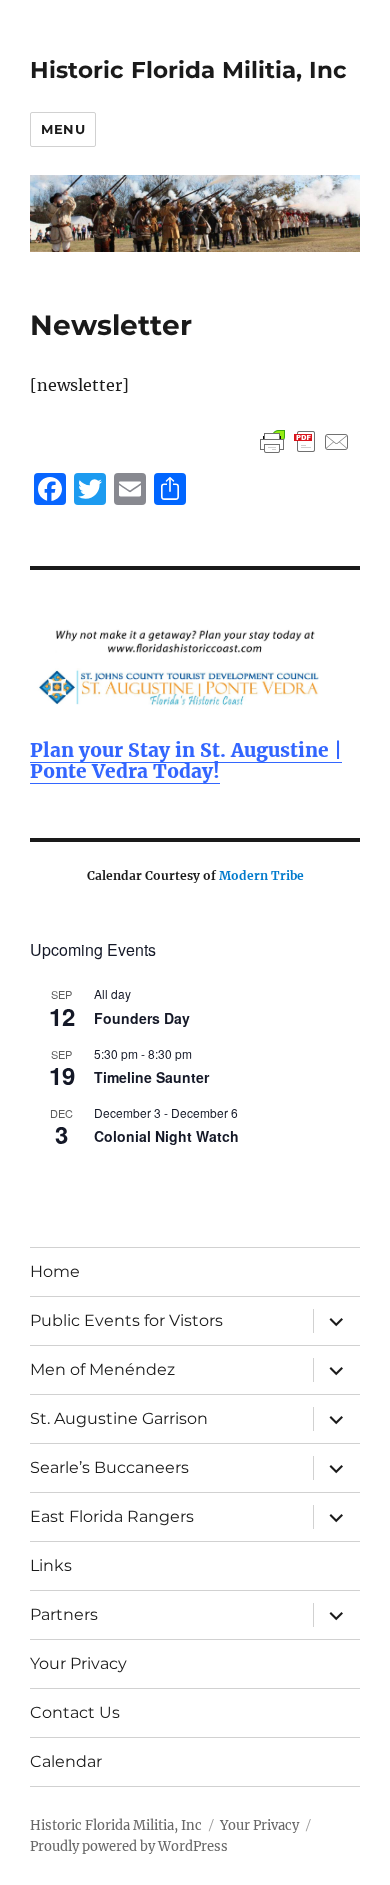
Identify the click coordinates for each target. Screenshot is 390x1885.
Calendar (66, 1761)
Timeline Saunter (151, 1077)
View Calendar (76, 1179)
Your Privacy (78, 1663)
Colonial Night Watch (166, 1136)
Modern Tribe (261, 875)
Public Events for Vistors (126, 1320)
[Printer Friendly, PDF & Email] (305, 442)
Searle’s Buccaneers (109, 1467)
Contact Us (75, 1712)
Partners (64, 1614)
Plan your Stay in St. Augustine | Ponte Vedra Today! (186, 760)
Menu (63, 129)
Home (55, 1271)
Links (51, 1565)
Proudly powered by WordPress (129, 1846)
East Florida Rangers (112, 1516)
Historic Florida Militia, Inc (188, 70)
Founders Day (142, 1018)
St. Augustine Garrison (119, 1418)
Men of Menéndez (102, 1369)
